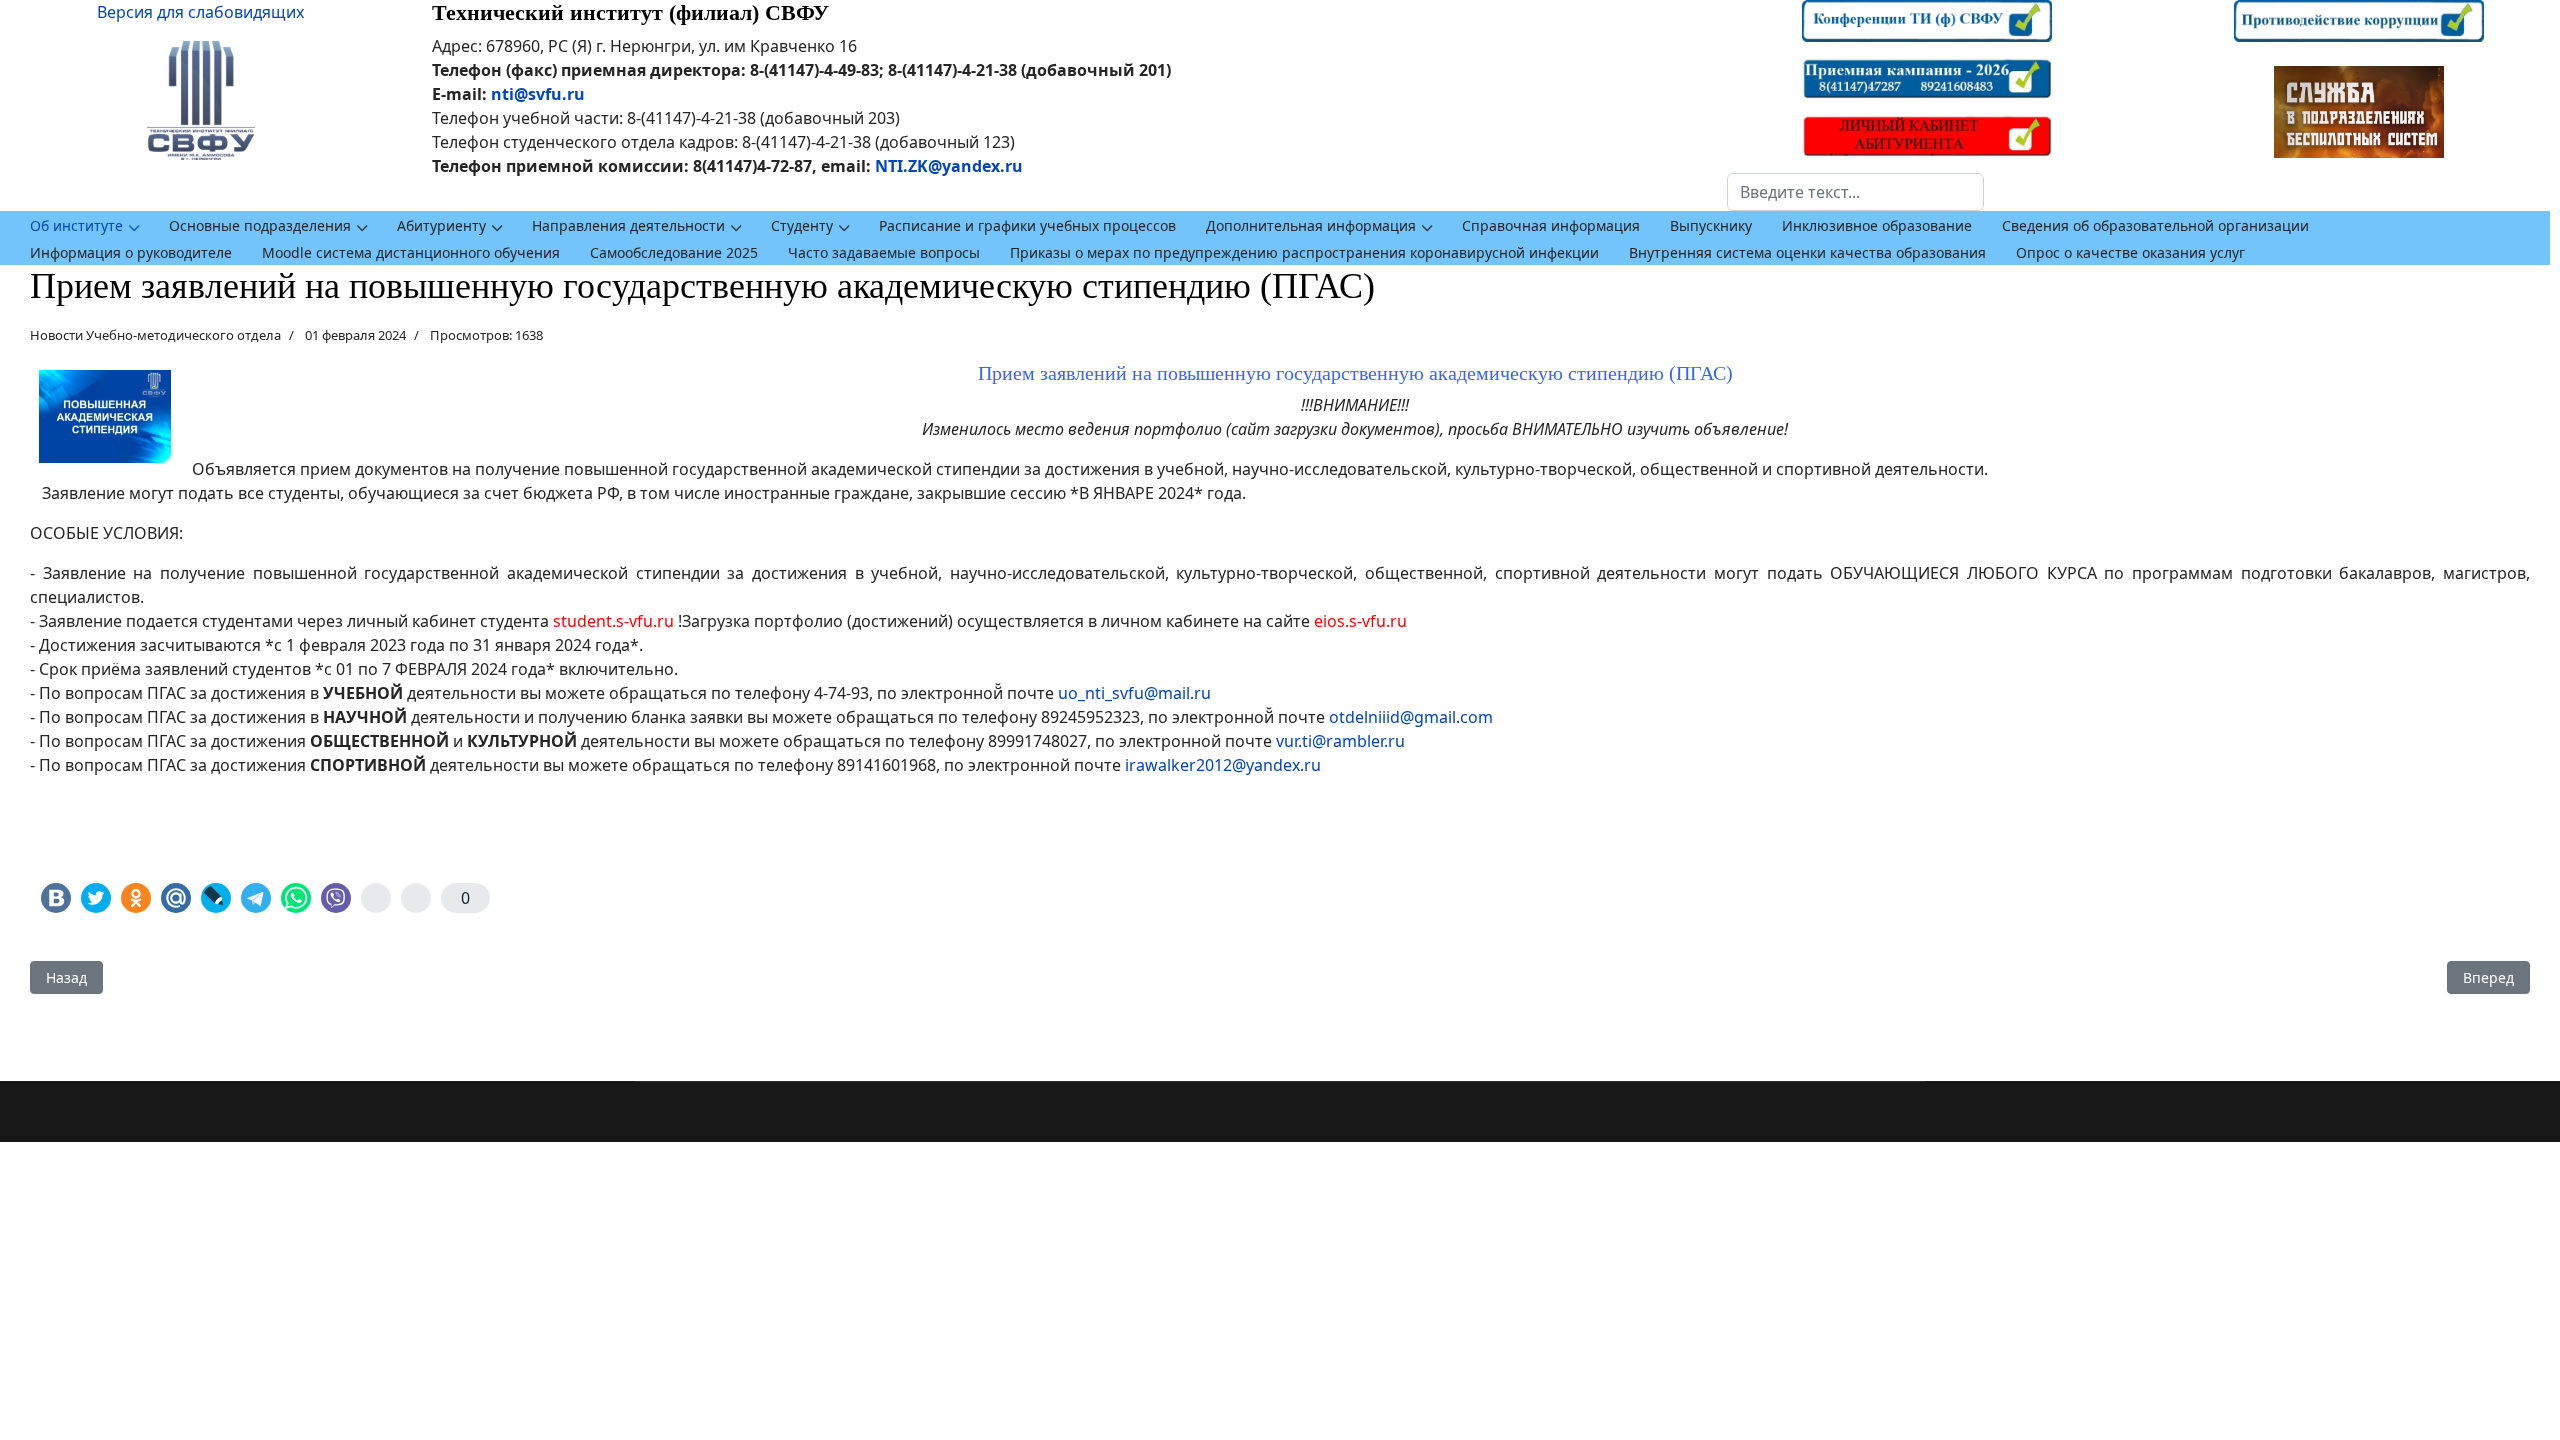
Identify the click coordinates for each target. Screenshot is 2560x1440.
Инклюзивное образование (1877, 225)
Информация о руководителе (131, 252)
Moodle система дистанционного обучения (411, 252)
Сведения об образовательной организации (2155, 225)
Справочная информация (1551, 225)
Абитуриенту (441, 225)
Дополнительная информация (1311, 225)
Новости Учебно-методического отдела (155, 335)
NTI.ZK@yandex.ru (949, 166)
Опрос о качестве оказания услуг (2130, 252)
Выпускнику (1711, 225)
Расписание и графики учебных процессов (1027, 225)
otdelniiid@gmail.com (1411, 717)
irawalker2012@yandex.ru (1223, 765)
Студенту (802, 225)
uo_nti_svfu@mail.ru (1134, 693)
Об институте (76, 225)
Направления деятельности (628, 225)
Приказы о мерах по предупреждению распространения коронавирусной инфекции (1304, 252)
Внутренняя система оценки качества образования (1807, 252)
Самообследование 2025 (674, 252)
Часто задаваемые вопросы (884, 252)
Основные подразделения (260, 225)
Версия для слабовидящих (200, 12)
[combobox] (1855, 192)
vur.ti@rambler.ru (1340, 741)
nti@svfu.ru (538, 94)
